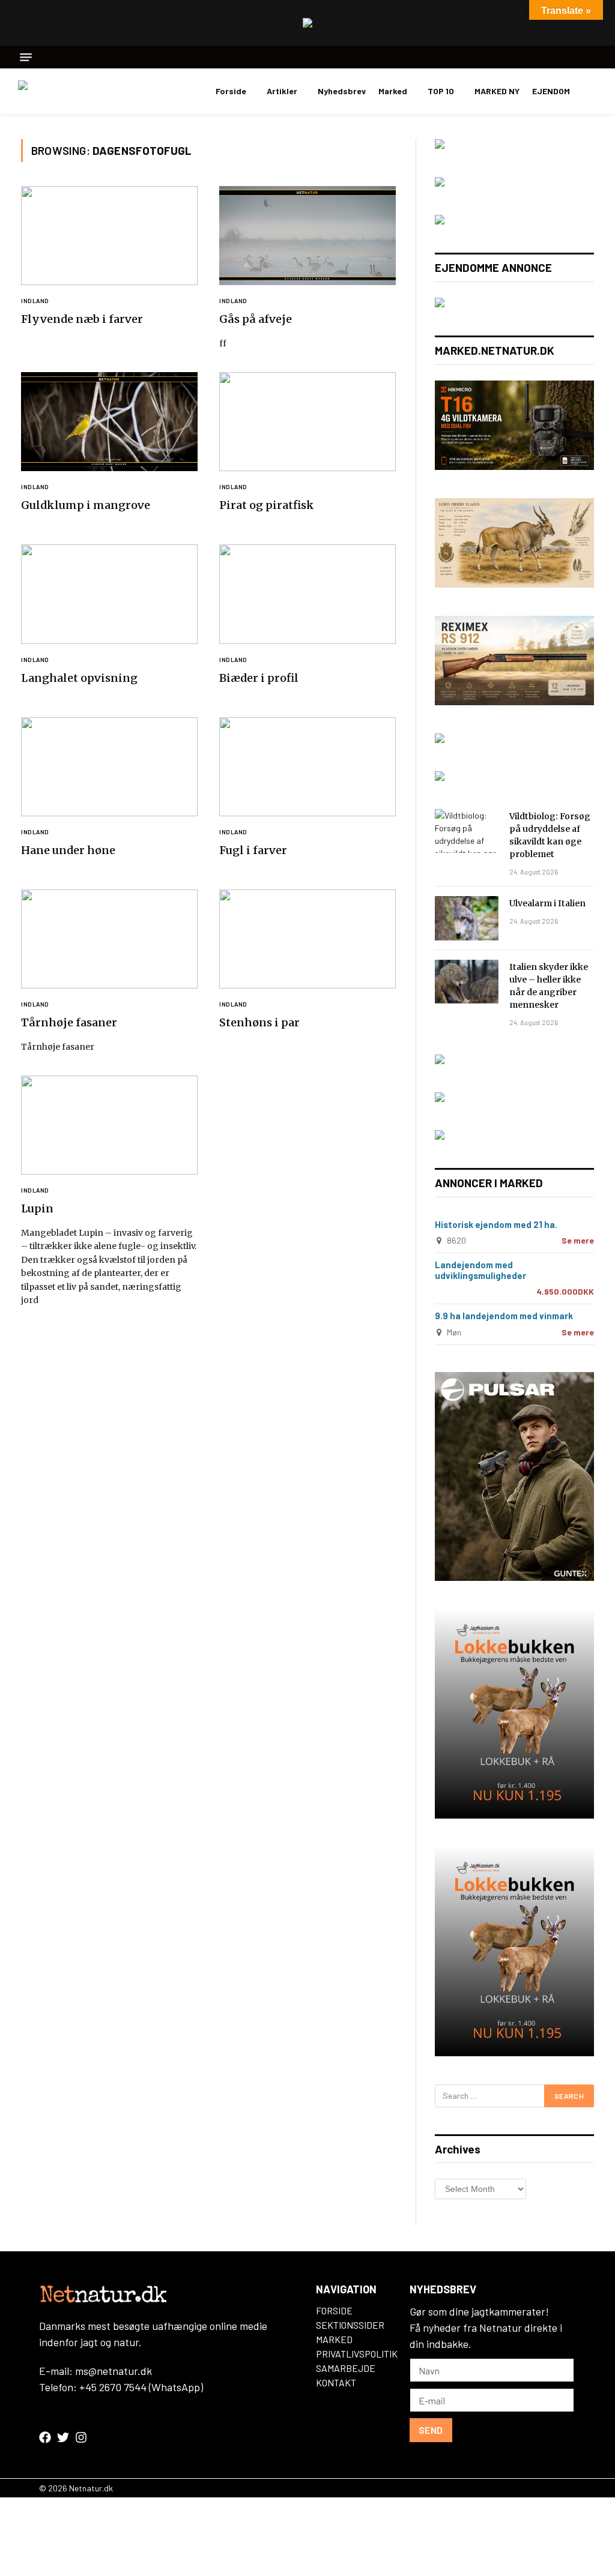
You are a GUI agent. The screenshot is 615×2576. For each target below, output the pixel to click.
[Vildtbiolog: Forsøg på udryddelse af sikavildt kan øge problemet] (467, 831)
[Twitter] (63, 2437)
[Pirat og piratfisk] (307, 422)
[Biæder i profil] (307, 594)
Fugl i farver (253, 850)
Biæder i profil (259, 678)
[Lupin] (109, 1125)
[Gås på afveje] (307, 236)
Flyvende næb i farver (82, 319)
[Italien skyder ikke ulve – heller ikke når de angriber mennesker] (467, 982)
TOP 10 (441, 91)
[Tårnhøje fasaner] (109, 939)
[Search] (592, 57)
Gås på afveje (256, 319)
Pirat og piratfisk (267, 505)
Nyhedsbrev (342, 91)
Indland (35, 301)
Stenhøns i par (259, 1022)
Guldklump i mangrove (86, 505)
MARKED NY (497, 91)
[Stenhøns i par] (307, 939)
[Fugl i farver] (307, 767)
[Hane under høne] (109, 767)
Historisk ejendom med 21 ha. (496, 1224)
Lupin (37, 1208)
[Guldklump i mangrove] (109, 422)
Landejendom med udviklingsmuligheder (480, 1270)
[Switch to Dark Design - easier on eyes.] (591, 91)
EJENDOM (551, 91)
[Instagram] (81, 2437)
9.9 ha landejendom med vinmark (504, 1316)
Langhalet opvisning (79, 678)
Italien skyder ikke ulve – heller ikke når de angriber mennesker (549, 986)
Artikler (282, 91)
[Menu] (26, 57)
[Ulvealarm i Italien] (467, 918)
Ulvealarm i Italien (547, 903)
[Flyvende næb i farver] (109, 236)
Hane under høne (68, 850)
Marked (393, 91)
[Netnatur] (78, 91)
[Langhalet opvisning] (109, 594)
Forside (231, 91)
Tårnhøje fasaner (69, 1022)
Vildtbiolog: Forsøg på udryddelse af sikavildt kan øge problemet (550, 835)
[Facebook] (45, 2437)
